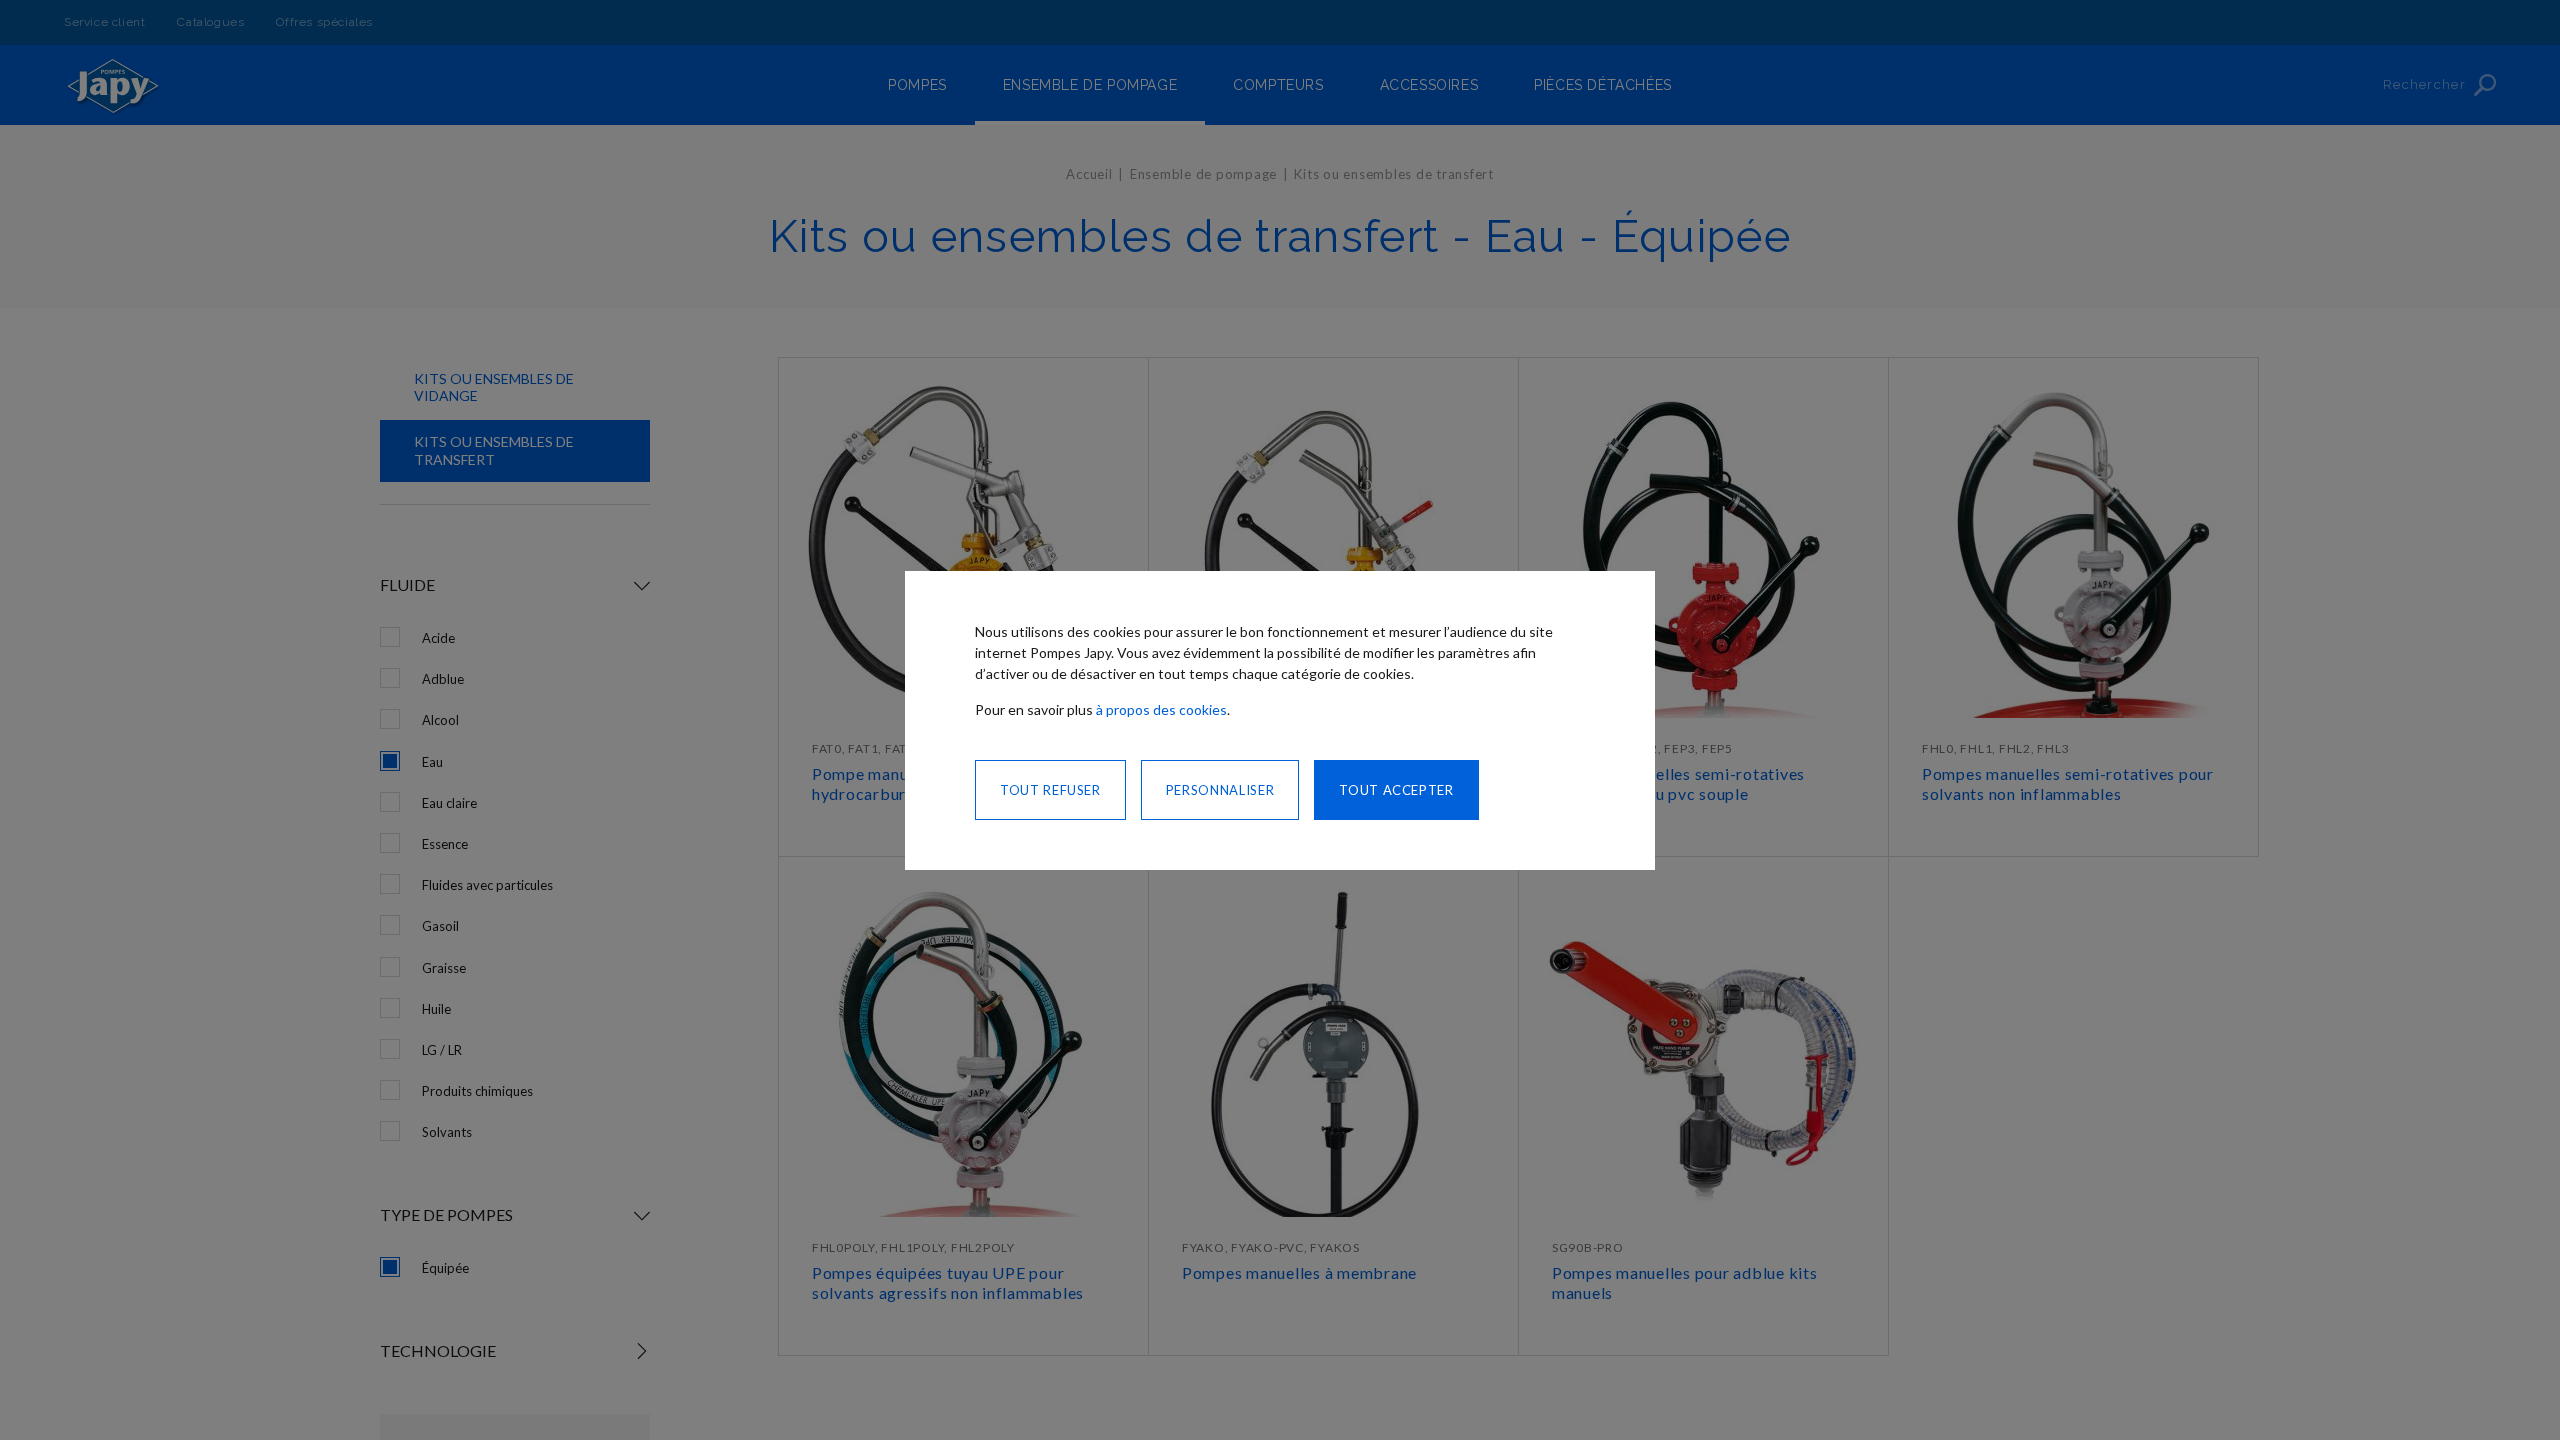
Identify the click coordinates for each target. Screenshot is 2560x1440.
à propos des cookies (1161, 709)
